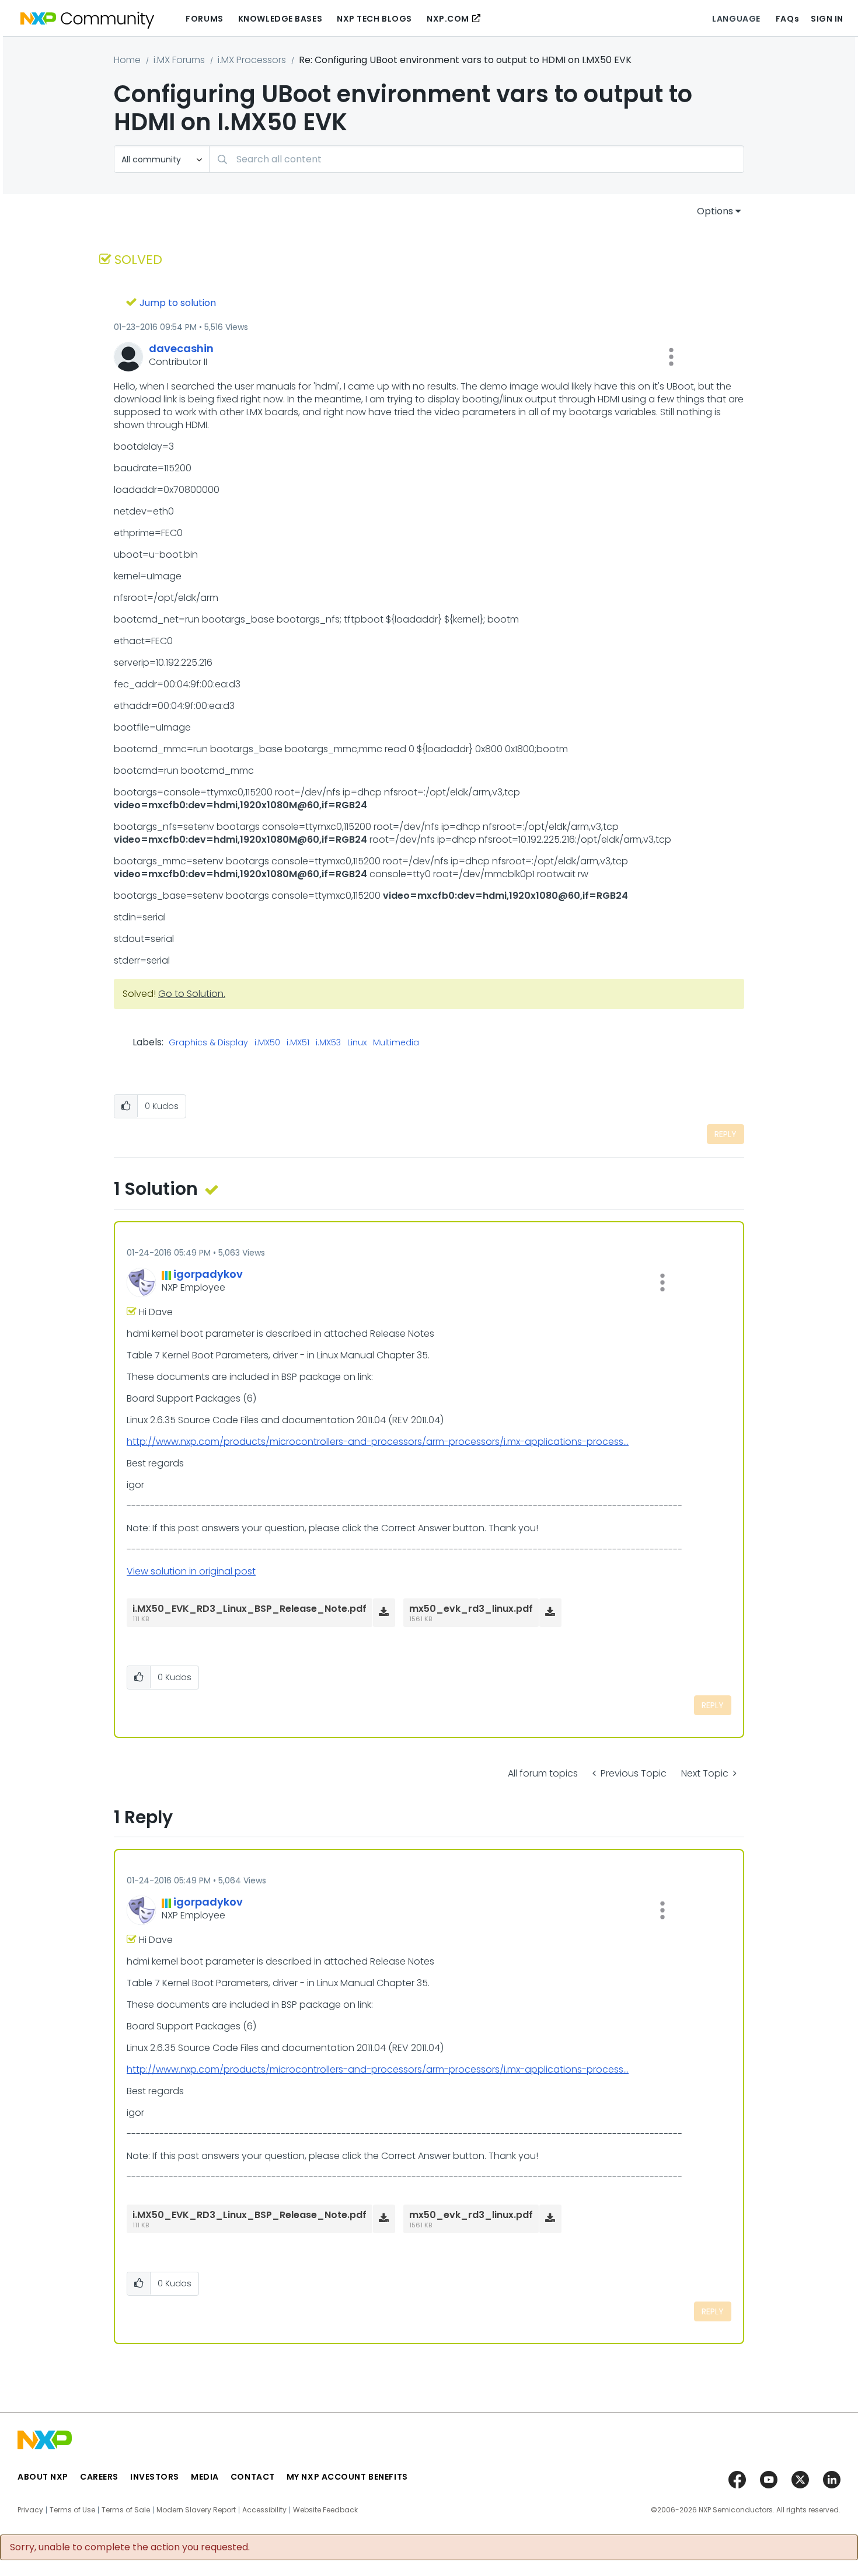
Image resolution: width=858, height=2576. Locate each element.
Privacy (30, 2510)
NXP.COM (448, 19)
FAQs (787, 19)
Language (736, 19)
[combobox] (477, 159)
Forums (204, 19)
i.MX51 (298, 1043)
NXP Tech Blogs (374, 19)
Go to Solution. (192, 994)
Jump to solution (178, 303)
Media (205, 2477)
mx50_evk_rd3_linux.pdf (471, 1609)
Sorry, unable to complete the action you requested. (130, 2547)
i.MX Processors (252, 60)
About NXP (43, 2477)
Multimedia (396, 1043)
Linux (357, 1043)
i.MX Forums (179, 60)
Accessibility (264, 2510)
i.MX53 (328, 1043)
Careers (99, 2477)
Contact (253, 2477)
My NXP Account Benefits (347, 2477)
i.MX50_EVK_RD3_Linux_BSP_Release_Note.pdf (250, 1609)
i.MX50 (267, 1043)
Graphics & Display (208, 1043)
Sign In (827, 19)
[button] (671, 357)
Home (127, 60)
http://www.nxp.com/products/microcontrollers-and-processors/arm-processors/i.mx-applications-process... (378, 1442)
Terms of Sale (126, 2510)
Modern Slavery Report (196, 2510)
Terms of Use (72, 2510)
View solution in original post (191, 1571)
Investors (155, 2477)
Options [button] (715, 211)
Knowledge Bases (280, 19)
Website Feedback (325, 2510)
